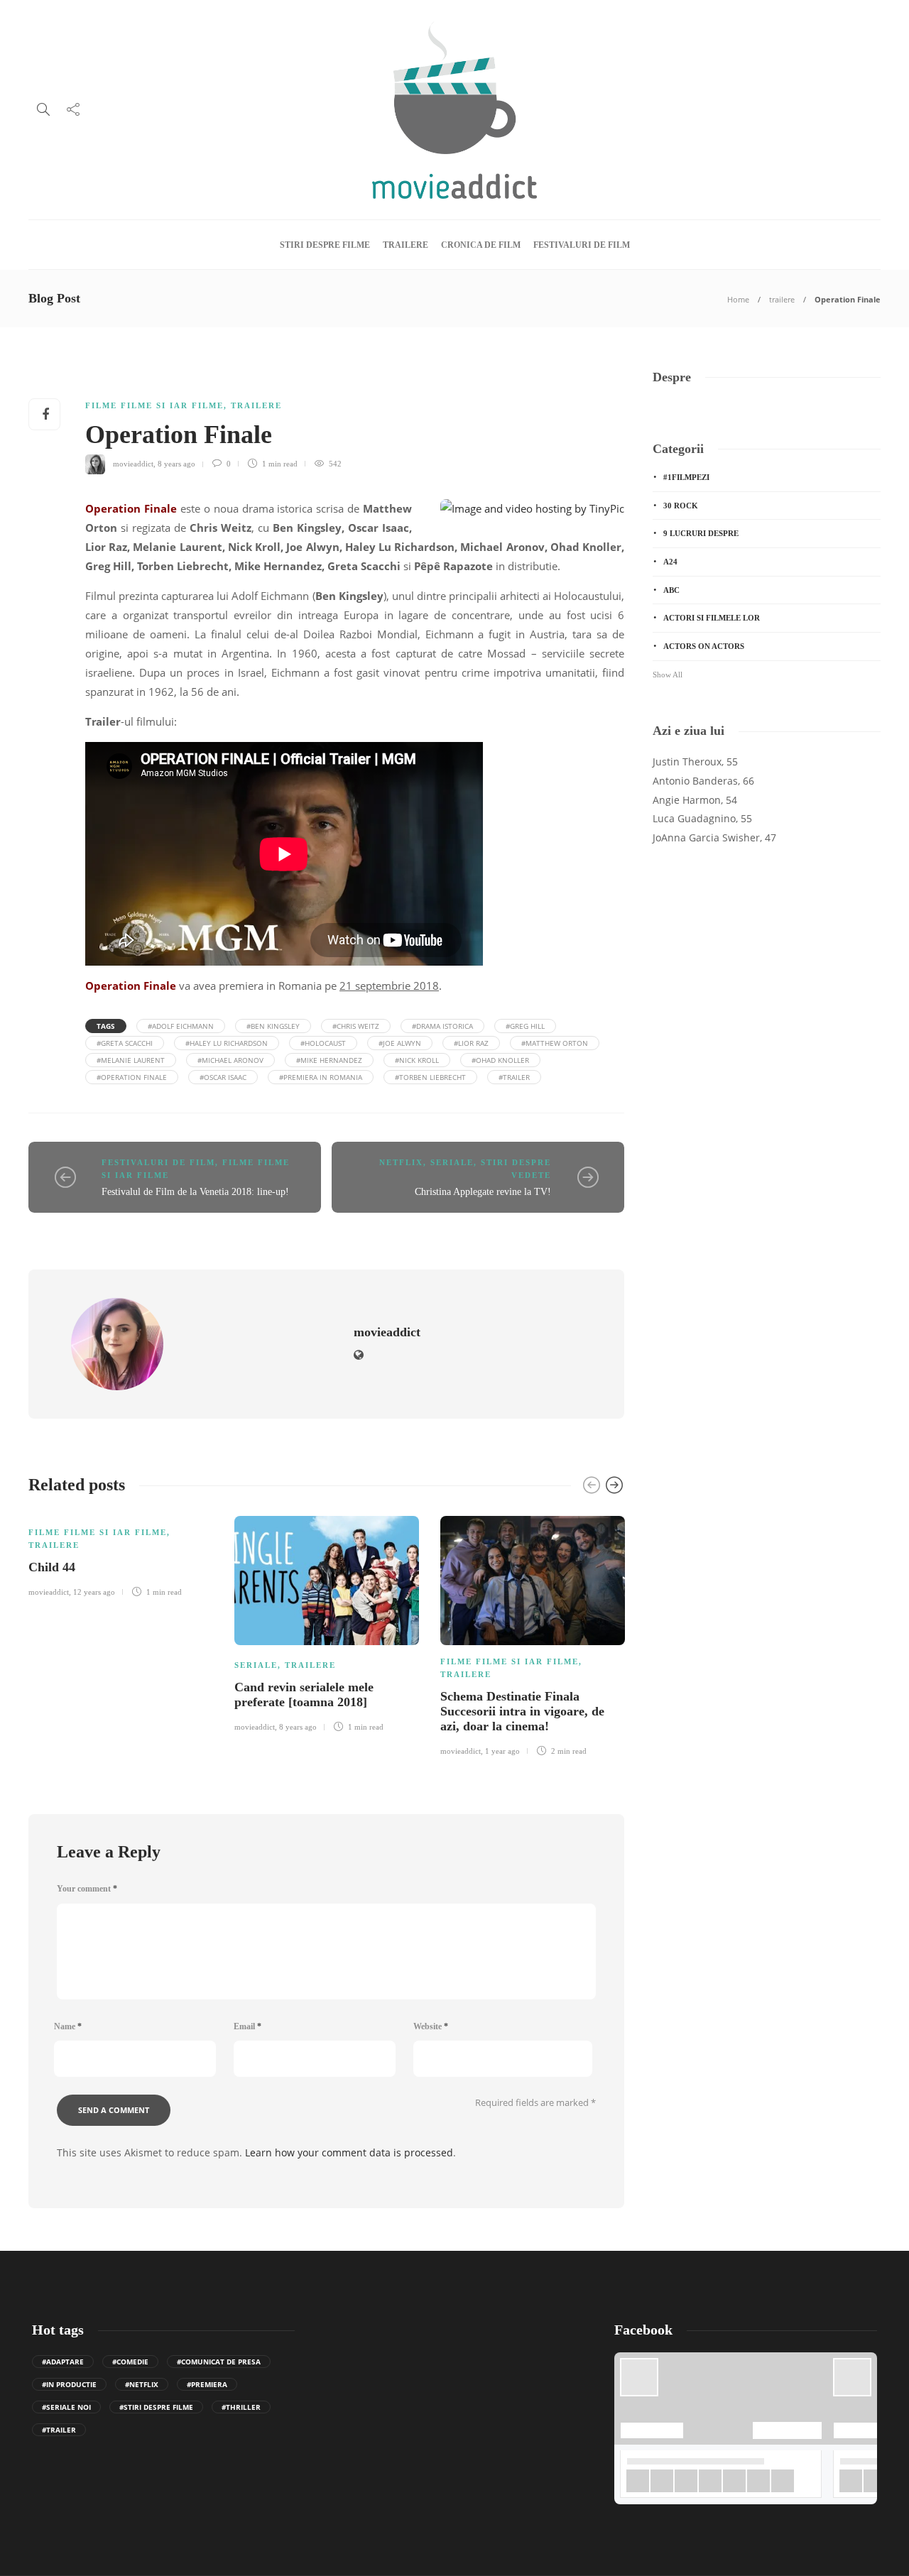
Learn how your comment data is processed (349, 2152)
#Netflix (142, 2384)
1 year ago (502, 1751)
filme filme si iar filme (154, 405)
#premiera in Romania (321, 1077)
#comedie (130, 2362)
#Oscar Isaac (223, 1077)
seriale (452, 1162)
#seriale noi (66, 2407)
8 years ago (176, 464)
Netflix (401, 1162)
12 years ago (94, 1592)
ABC (671, 590)
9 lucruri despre (701, 533)
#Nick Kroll (417, 1060)
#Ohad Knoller (500, 1060)
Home (738, 299)
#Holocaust (323, 1043)
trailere (405, 245)
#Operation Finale (132, 1077)
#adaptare (63, 2362)
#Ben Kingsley (273, 1026)
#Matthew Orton (555, 1043)
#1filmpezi (686, 477)
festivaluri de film (582, 245)
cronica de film (481, 245)
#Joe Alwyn (400, 1043)
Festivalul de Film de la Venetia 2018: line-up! (195, 1192)
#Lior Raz (471, 1043)
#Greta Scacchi (125, 1043)
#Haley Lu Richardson (227, 1043)
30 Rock (681, 506)
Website (431, 2026)
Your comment (87, 1889)
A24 (670, 562)
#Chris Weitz (356, 1026)
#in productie (69, 2384)
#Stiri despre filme (156, 2407)
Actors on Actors (704, 646)
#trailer (514, 1077)
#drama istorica (442, 1026)
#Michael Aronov (230, 1060)
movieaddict (133, 464)
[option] (121, 1554)
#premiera (207, 2384)
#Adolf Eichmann (181, 1026)
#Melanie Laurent (131, 1060)
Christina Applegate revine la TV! (483, 1192)
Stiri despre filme (325, 245)
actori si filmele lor (712, 618)
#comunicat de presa (219, 2362)
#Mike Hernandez (329, 1060)
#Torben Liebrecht (430, 1077)
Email (247, 2026)
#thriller (241, 2407)
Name (68, 2026)
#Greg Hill (525, 1026)
